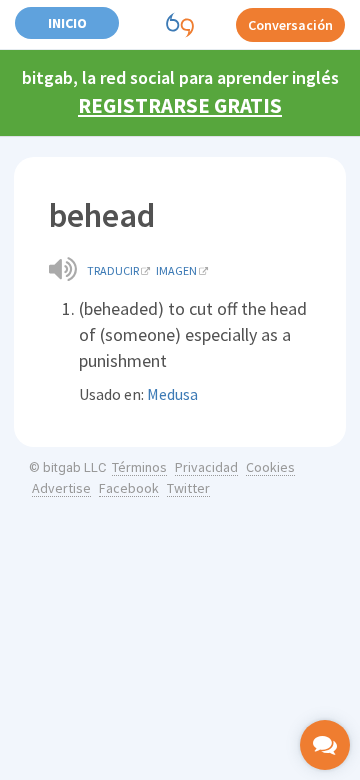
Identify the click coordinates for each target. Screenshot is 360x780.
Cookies (270, 467)
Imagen (176, 270)
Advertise (61, 488)
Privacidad (206, 467)
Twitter (188, 488)
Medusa (172, 394)
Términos (139, 467)
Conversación (290, 25)
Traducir (113, 270)
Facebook (129, 488)
